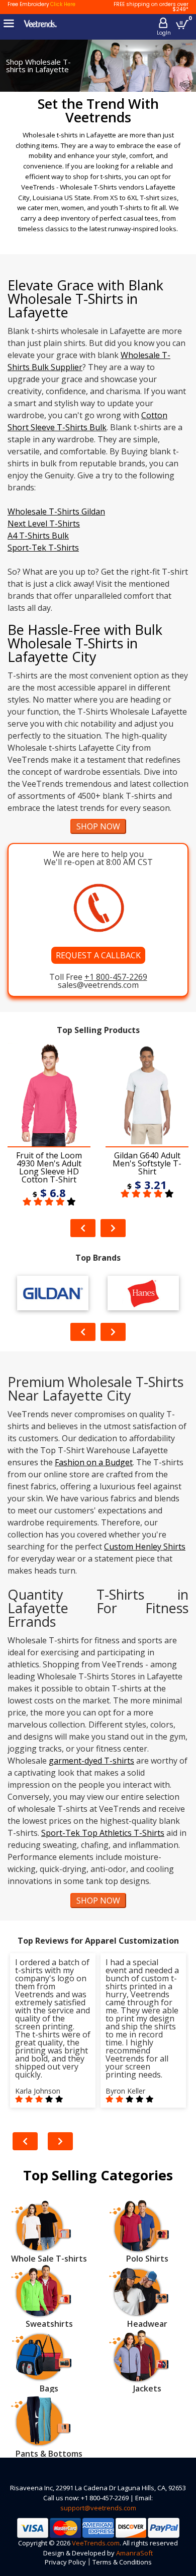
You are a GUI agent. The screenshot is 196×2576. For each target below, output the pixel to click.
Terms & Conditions (122, 2562)
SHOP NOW (98, 826)
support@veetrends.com (98, 2508)
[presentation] (83, 1228)
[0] (182, 24)
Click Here (63, 4)
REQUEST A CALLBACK (98, 955)
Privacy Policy (65, 2562)
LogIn (164, 33)
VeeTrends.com (96, 2543)
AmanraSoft (134, 2553)
